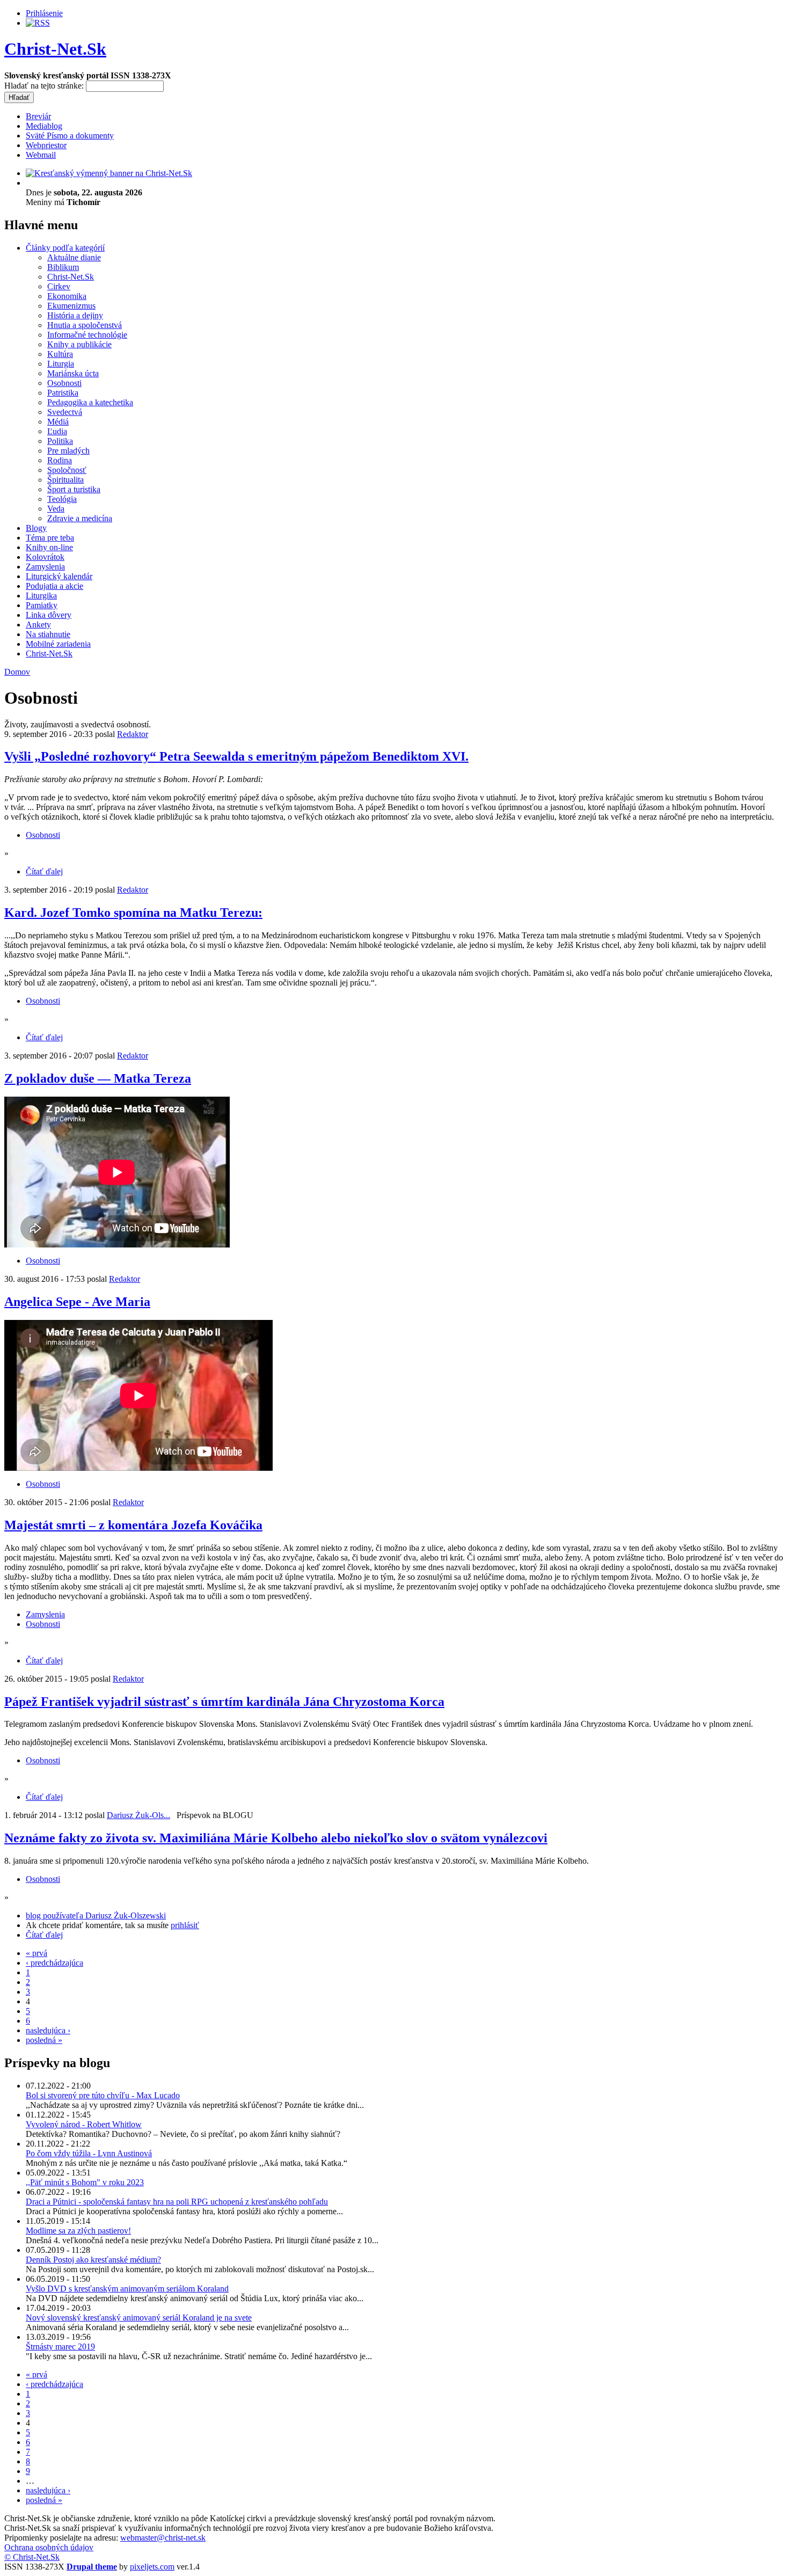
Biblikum (63, 267)
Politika (60, 441)
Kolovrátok (45, 557)
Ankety (38, 625)
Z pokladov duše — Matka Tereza (98, 1078)
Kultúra (60, 354)
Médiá (58, 422)
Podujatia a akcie (54, 586)
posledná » (44, 2040)
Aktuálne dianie (74, 257)
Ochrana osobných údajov (49, 2547)
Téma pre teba (50, 538)
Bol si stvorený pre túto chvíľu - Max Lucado (103, 2095)
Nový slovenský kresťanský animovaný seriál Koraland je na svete (139, 2318)
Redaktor (133, 734)
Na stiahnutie (48, 634)
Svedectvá (65, 412)
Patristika (63, 393)
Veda (56, 509)
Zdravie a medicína (80, 518)
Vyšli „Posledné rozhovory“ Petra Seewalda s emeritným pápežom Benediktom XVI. (236, 756)
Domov (17, 672)
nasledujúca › (48, 2030)
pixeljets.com (152, 2567)
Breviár (38, 116)
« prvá (36, 1953)
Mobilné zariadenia (58, 644)
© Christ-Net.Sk (32, 2557)
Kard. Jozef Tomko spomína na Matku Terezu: (133, 913)
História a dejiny (75, 315)
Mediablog (44, 126)
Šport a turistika (74, 489)
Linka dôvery (49, 615)
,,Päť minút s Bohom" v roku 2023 (85, 2182)
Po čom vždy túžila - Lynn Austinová (89, 2153)
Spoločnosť (67, 470)
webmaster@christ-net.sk (163, 2538)
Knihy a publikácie (79, 344)
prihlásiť (185, 1925)
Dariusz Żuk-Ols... (138, 1815)
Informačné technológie (87, 335)
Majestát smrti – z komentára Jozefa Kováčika (133, 1525)
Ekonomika (67, 296)
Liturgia (61, 364)
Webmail (41, 155)
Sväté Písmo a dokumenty (70, 136)
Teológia (62, 499)
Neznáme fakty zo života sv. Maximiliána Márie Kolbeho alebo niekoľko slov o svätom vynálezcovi (276, 1838)
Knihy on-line (49, 547)
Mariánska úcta (73, 373)
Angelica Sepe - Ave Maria (77, 1302)
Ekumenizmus (71, 306)
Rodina (60, 460)
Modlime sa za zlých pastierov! (78, 2231)
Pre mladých (68, 451)
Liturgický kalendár (59, 576)
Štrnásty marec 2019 (60, 2347)
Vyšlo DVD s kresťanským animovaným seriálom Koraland (127, 2289)
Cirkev (59, 286)
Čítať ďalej (44, 871)
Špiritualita (65, 480)
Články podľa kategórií (65, 248)
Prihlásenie (44, 13)
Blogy (36, 528)
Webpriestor (46, 145)
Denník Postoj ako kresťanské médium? (93, 2260)
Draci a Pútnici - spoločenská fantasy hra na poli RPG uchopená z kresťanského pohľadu (177, 2202)
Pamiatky (42, 605)
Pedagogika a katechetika (90, 402)
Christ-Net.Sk (55, 49)
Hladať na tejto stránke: (45, 86)
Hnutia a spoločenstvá (85, 325)
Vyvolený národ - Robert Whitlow (84, 2124)
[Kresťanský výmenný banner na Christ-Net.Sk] (109, 173)
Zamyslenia (45, 567)
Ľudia (57, 431)
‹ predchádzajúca (54, 1963)
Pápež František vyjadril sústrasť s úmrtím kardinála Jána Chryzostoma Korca (224, 1702)
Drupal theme (92, 2567)
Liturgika (41, 596)
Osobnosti (64, 383)
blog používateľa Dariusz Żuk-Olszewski (96, 1915)
